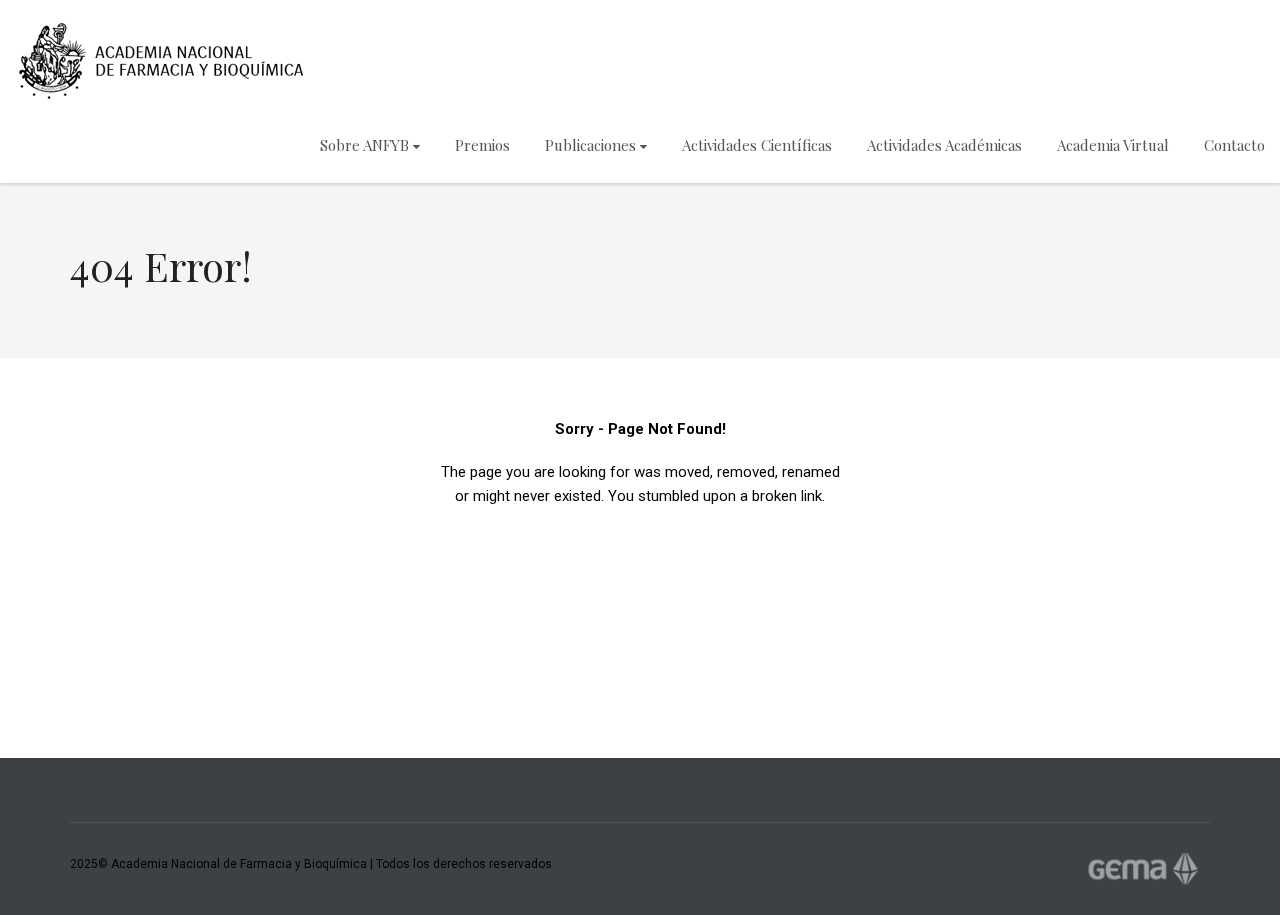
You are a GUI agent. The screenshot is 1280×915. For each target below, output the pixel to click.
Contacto (1234, 145)
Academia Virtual (1113, 145)
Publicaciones (590, 145)
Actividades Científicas (757, 145)
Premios (482, 145)
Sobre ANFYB (364, 145)
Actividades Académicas (944, 145)
